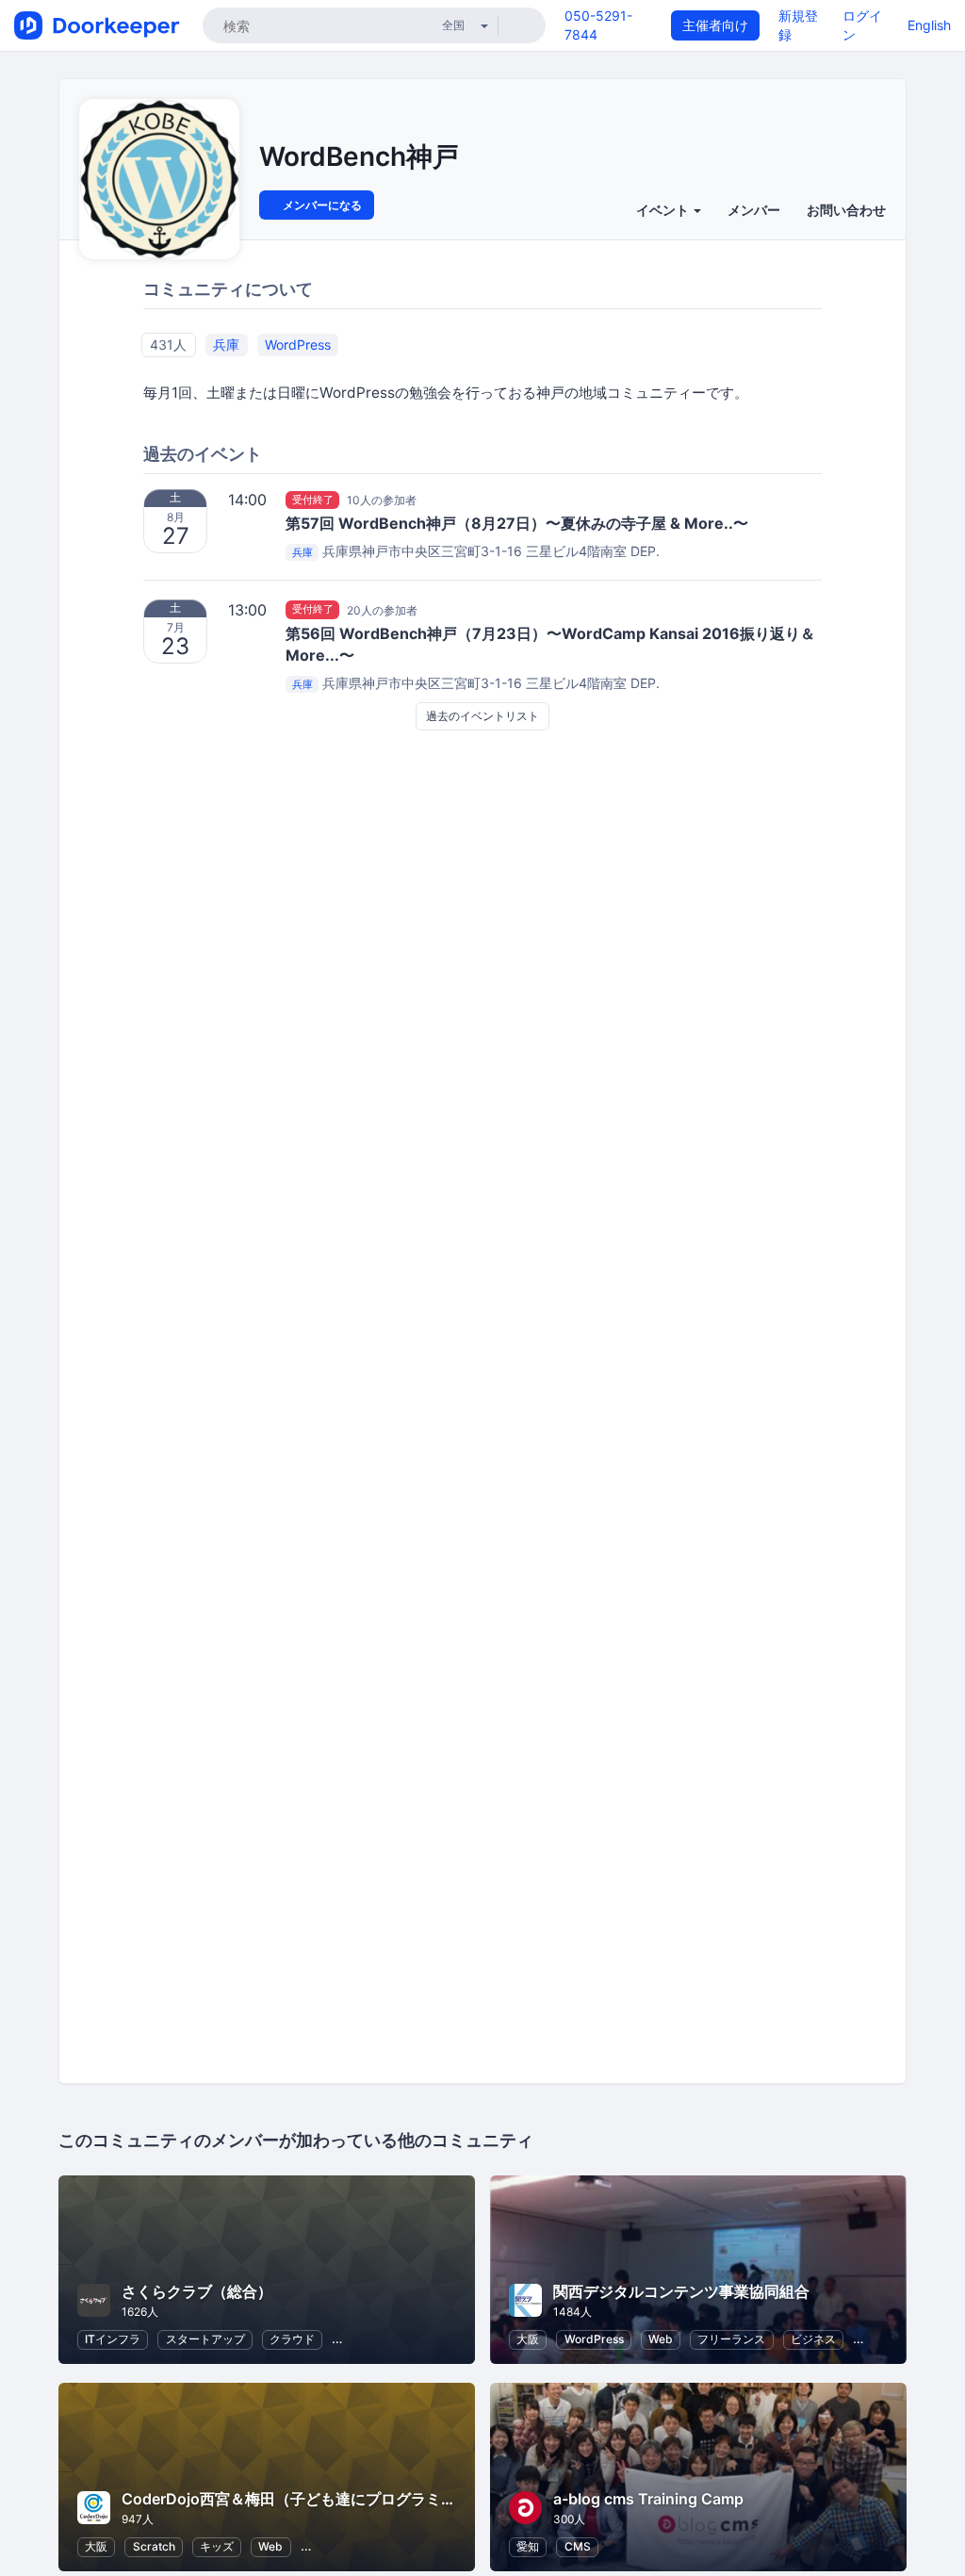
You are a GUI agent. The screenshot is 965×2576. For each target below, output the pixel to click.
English (929, 25)
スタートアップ (205, 2339)
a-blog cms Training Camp (648, 2499)
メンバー (754, 210)
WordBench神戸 (359, 156)
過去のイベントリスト (482, 716)
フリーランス (731, 2339)
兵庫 (226, 345)
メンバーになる (321, 205)
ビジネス (813, 2339)
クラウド (292, 2339)
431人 (168, 345)
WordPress (298, 345)
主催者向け (715, 25)
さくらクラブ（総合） (197, 2291)
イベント (664, 210)
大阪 (528, 2339)
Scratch (154, 2546)
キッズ (217, 2546)
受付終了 (313, 500)
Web (661, 2339)
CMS (578, 2546)
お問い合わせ (846, 210)
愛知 (528, 2546)
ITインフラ (113, 2339)
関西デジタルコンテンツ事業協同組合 (681, 2291)
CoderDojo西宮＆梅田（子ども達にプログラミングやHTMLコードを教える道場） (401, 2499)
